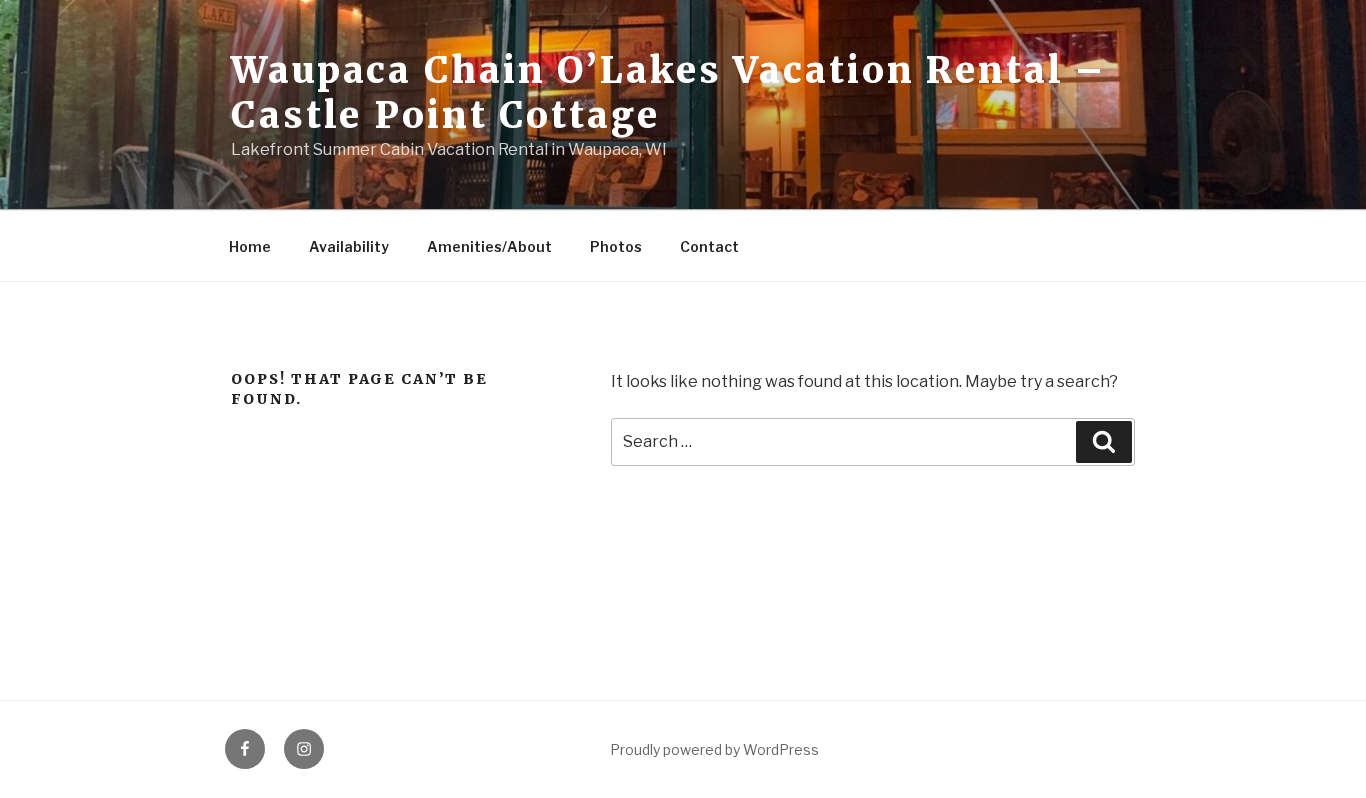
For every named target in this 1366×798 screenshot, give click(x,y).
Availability (349, 246)
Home (250, 246)
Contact (709, 246)
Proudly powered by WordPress (714, 749)
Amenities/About (489, 246)
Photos (616, 246)
